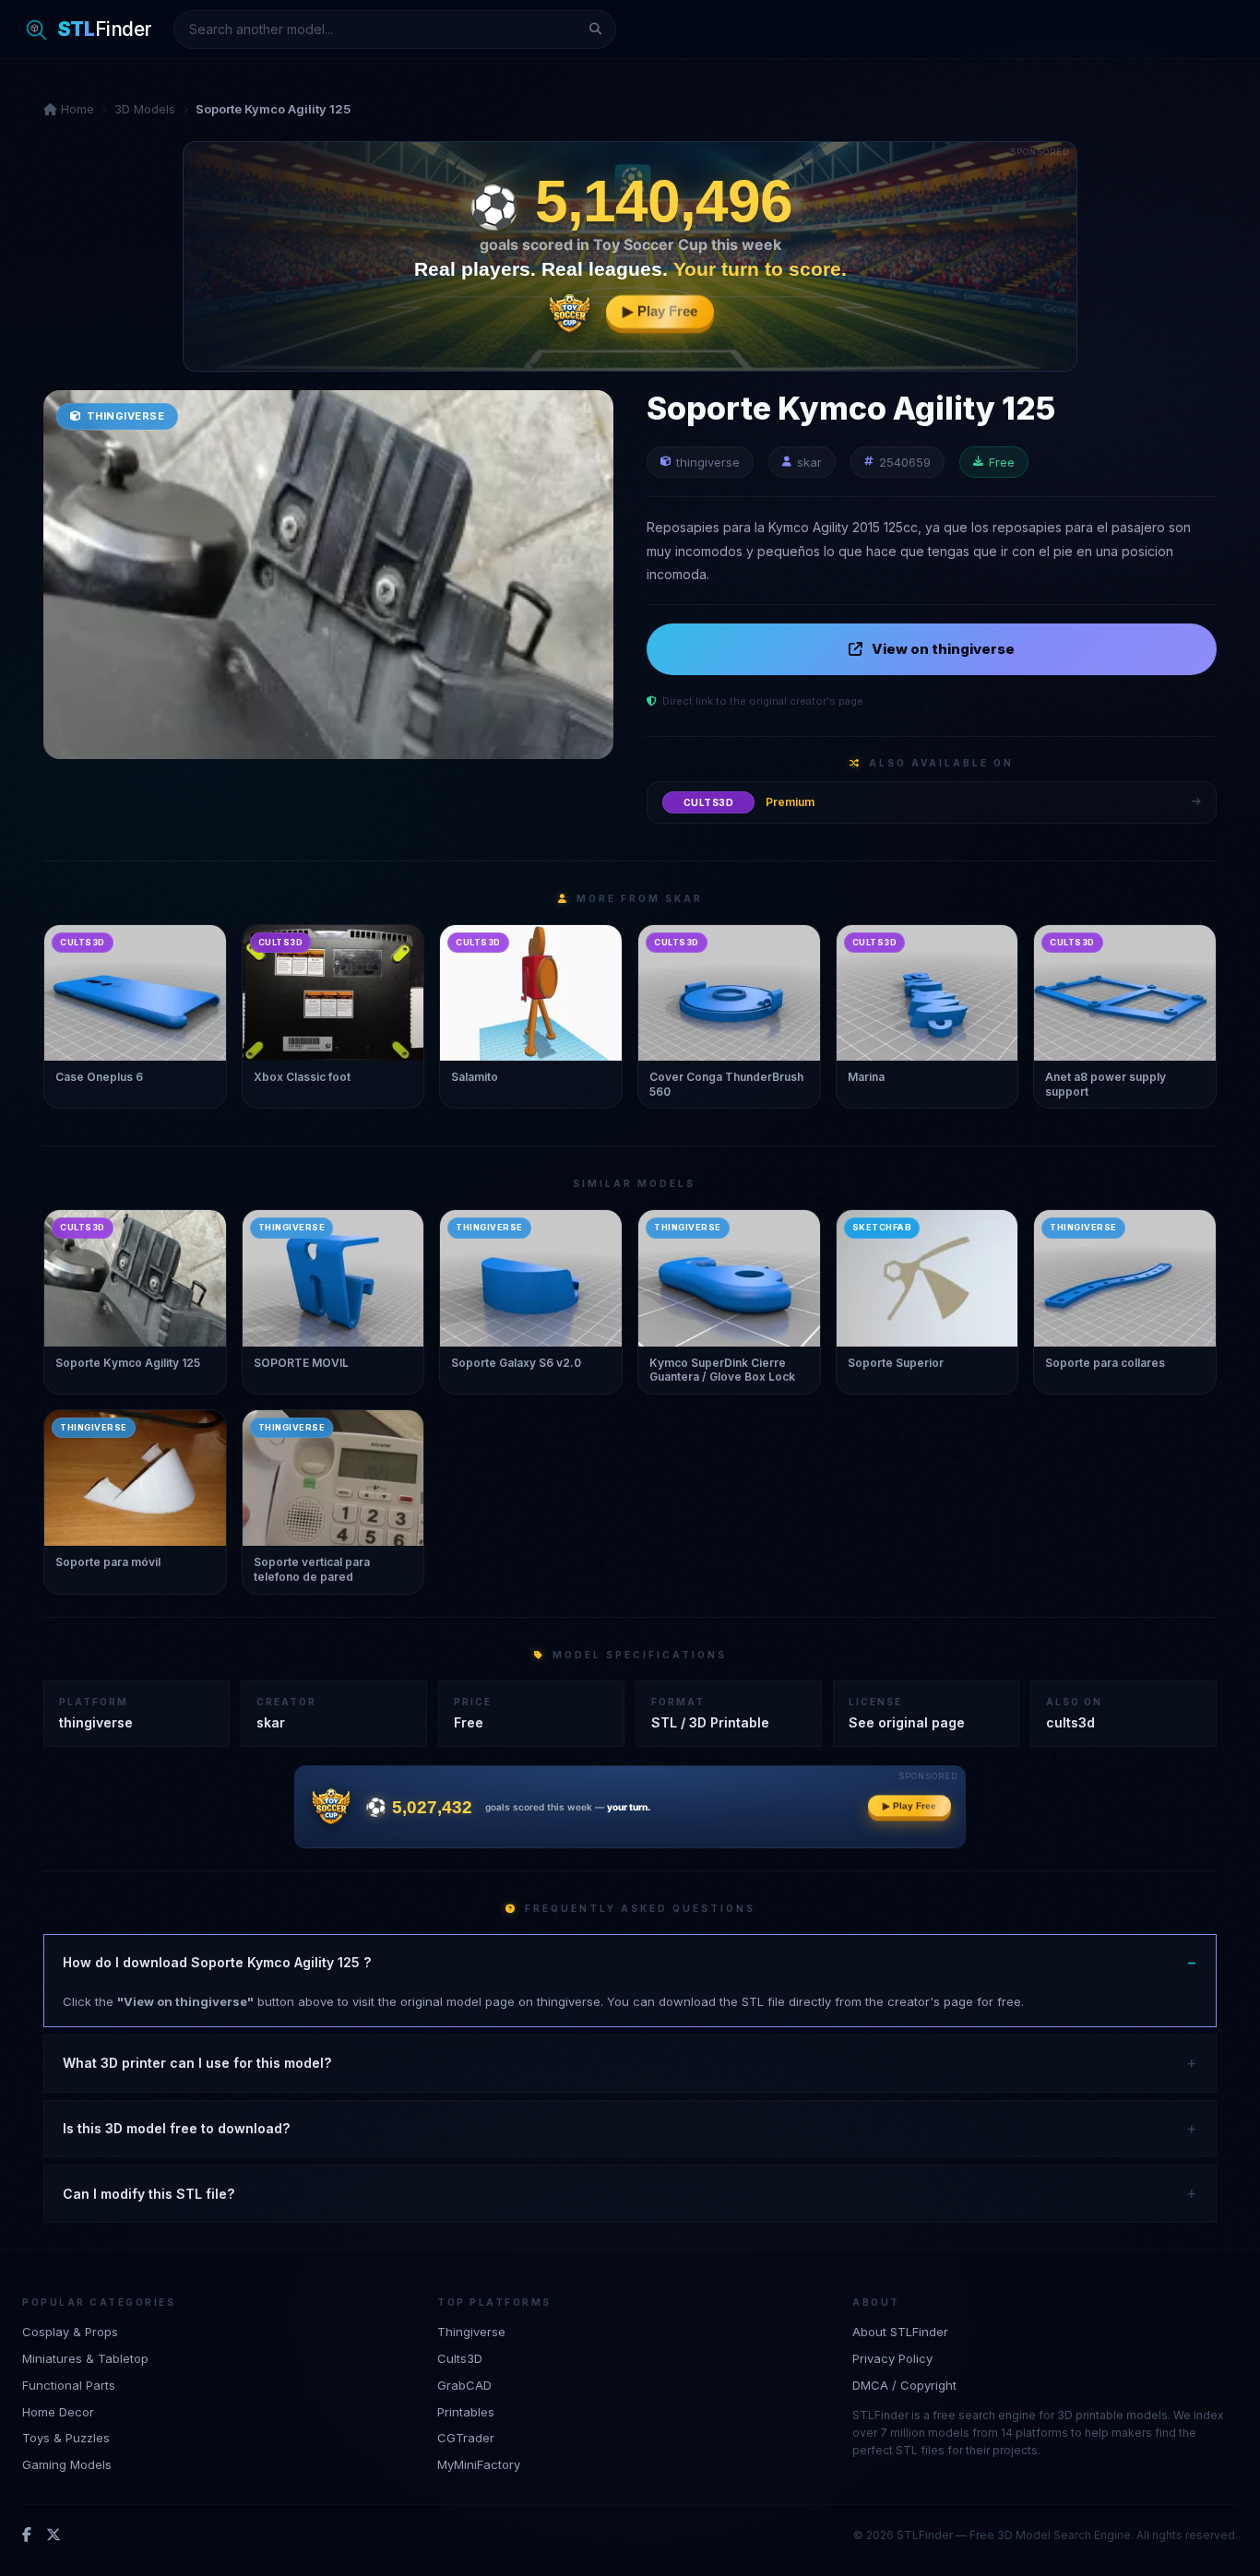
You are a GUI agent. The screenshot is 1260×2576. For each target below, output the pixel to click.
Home (76, 109)
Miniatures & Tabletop (85, 2357)
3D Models (145, 109)
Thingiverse (471, 2332)
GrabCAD (464, 2384)
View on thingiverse (943, 649)
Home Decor (58, 2411)
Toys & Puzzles (66, 2438)
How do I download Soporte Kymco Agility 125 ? (217, 1962)
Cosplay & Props (70, 2332)
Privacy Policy (892, 2357)
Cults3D (460, 2357)
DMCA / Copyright (904, 2384)
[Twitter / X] (53, 2534)
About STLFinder (900, 2332)
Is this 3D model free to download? (176, 2128)
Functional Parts (69, 2384)
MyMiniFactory (479, 2464)
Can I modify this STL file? (149, 2194)
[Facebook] (27, 2534)
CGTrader (466, 2438)
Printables (466, 2411)
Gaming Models (67, 2464)
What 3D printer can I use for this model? (197, 2063)
